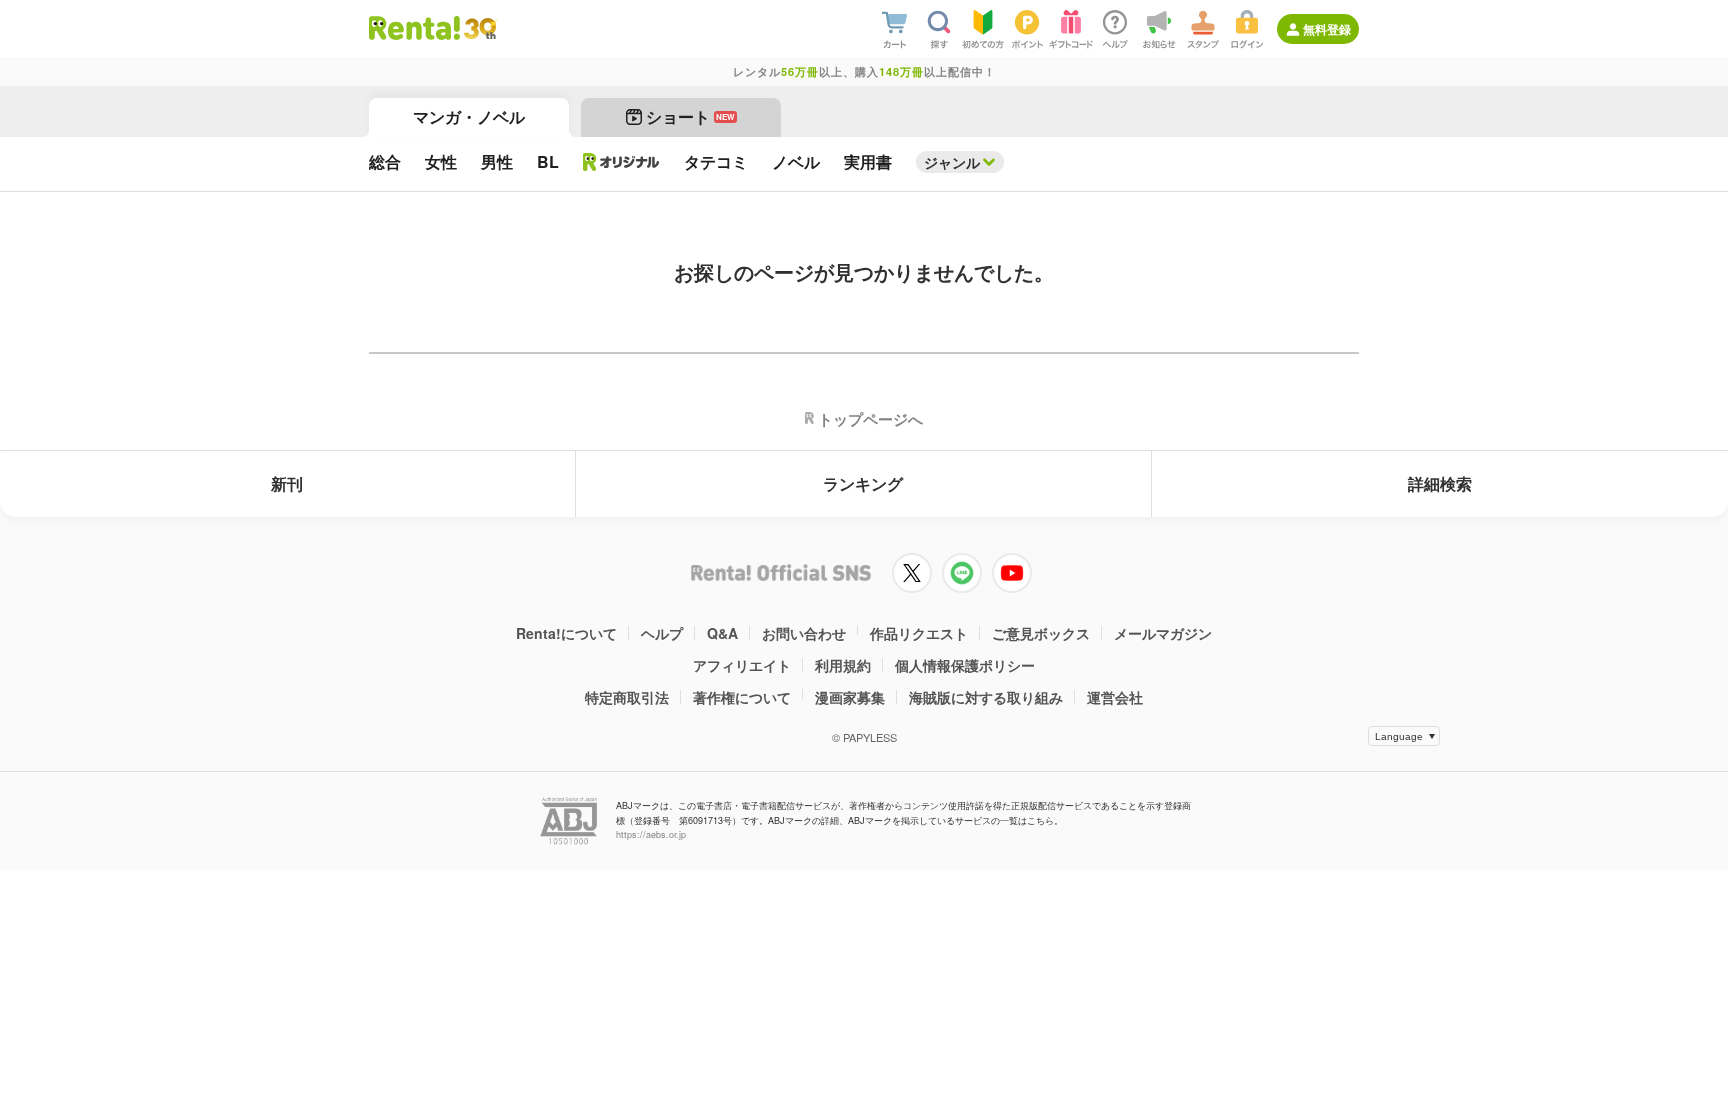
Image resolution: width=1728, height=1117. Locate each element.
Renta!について (566, 633)
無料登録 (1327, 29)
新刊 (287, 483)
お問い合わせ (804, 633)
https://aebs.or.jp (651, 834)
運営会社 (1115, 697)
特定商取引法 (627, 697)
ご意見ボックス (1041, 633)
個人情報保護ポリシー (965, 665)
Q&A (722, 633)
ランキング (863, 483)
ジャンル (952, 162)
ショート (690, 116)
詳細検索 (1440, 483)
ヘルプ (662, 633)
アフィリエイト (742, 665)
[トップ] (414, 28)
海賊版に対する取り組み (986, 697)
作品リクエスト (919, 633)
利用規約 (843, 665)
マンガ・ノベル (469, 116)
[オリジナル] (621, 162)
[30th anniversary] (479, 28)
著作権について (742, 697)
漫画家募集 (850, 697)
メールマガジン (1163, 633)
